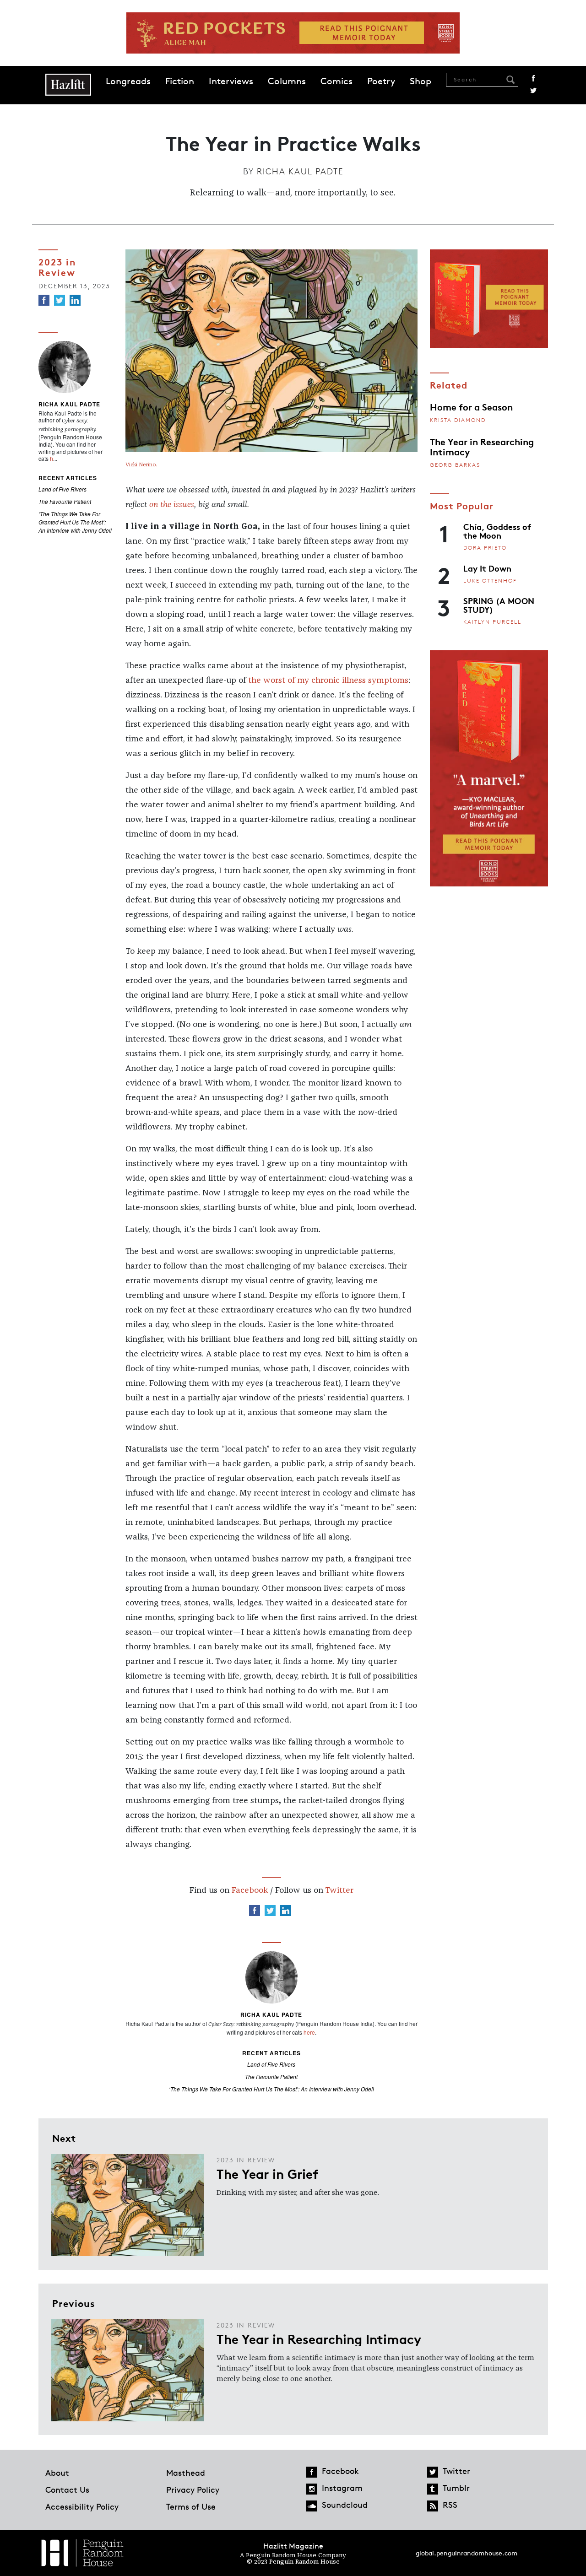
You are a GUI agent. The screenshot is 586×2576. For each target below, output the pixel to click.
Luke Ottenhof (490, 581)
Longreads (128, 81)
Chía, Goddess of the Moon (497, 531)
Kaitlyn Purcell (492, 622)
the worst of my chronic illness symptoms (328, 680)
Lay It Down (487, 568)
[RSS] (433, 2506)
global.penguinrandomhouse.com (467, 2553)
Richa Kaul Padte (300, 171)
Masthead (186, 2473)
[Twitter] (60, 300)
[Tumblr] (433, 2489)
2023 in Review (57, 267)
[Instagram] (312, 2489)
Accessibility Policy (82, 2506)
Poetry (381, 81)
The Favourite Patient (65, 501)
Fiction (180, 81)
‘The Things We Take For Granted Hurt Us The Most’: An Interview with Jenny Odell (75, 522)
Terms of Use (191, 2506)
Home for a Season (471, 406)
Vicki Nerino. (141, 465)
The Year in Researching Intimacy (482, 446)
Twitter (533, 91)
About (57, 2473)
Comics (336, 81)
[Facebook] (44, 300)
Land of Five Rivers (62, 489)
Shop (421, 81)
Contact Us (67, 2490)
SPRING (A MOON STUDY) (499, 605)
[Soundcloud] (312, 2506)
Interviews (231, 81)
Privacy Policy (193, 2490)
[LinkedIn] (75, 300)
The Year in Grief (268, 2173)
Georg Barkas (455, 465)
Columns (287, 81)
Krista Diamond (458, 420)
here (309, 2032)
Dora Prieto (485, 548)
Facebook (533, 78)
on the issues (172, 505)
